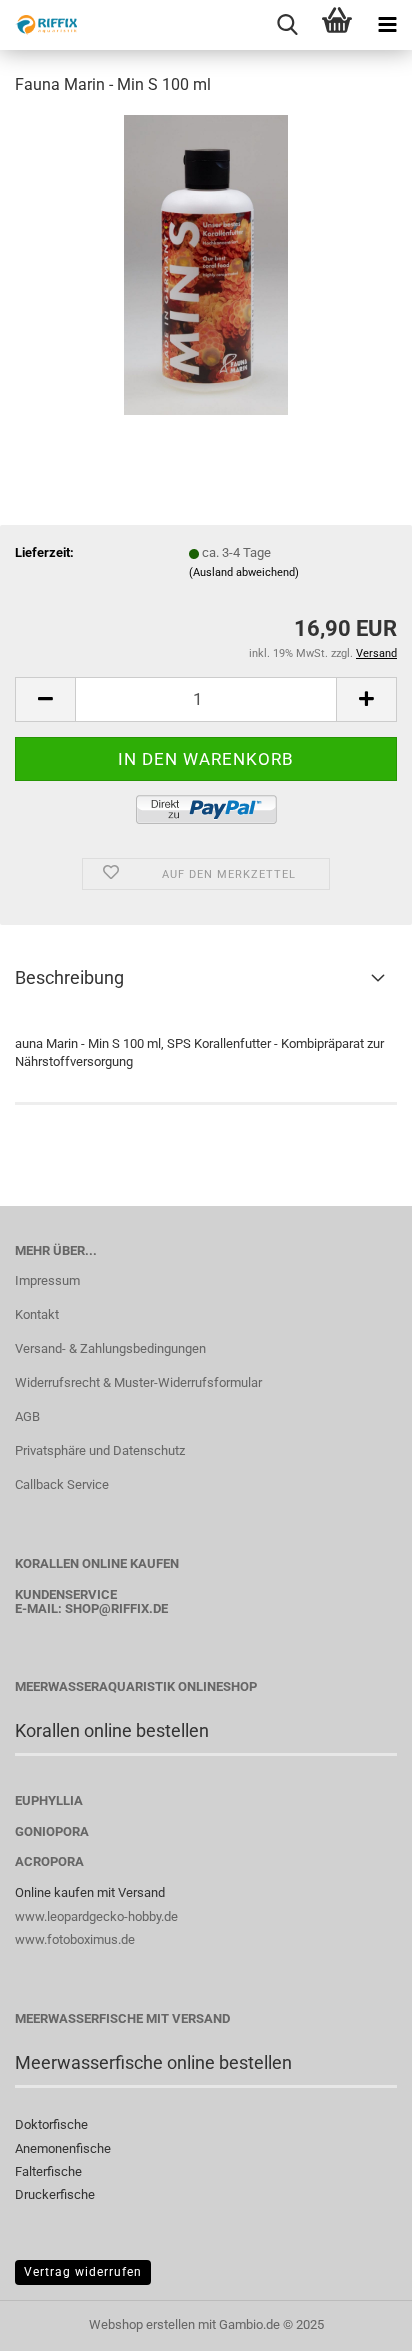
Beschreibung (69, 977)
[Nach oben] (357, 2321)
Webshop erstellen (142, 2324)
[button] (45, 699)
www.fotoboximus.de (75, 1939)
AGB (27, 1416)
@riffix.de (133, 1608)
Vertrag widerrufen (83, 2272)
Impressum (47, 1280)
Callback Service (62, 1484)
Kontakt (37, 1314)
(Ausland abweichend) (244, 572)
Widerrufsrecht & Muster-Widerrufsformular (138, 1382)
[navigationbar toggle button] (387, 25)
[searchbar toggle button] (287, 25)
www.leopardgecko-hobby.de (96, 1916)
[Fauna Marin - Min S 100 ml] (206, 263)
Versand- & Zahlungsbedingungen (110, 1348)
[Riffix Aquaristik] (40, 25)
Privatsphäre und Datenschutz (100, 1450)
